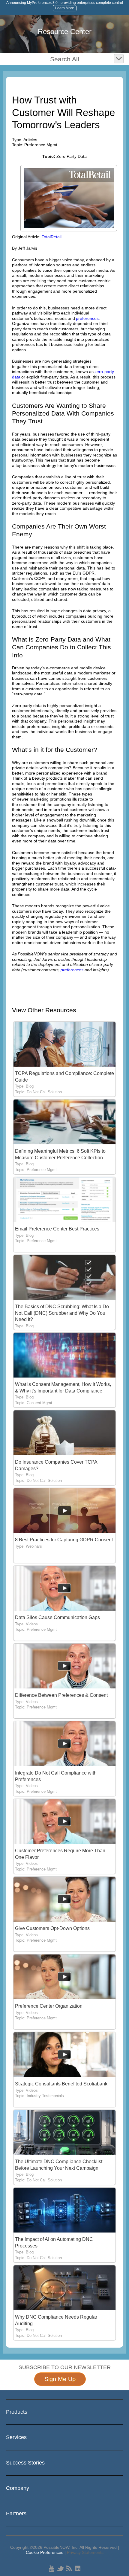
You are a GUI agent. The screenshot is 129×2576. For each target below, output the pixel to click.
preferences (87, 318)
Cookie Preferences (45, 2552)
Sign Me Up (60, 2379)
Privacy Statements (85, 2552)
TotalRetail (52, 237)
